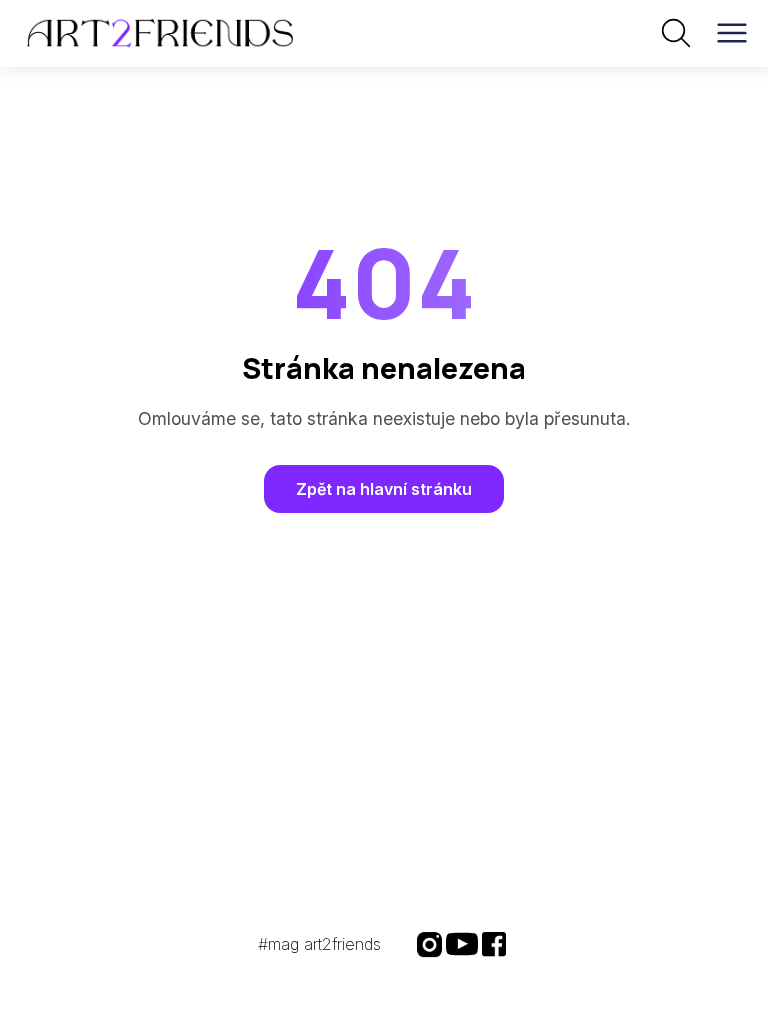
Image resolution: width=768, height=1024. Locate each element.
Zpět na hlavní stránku (384, 489)
